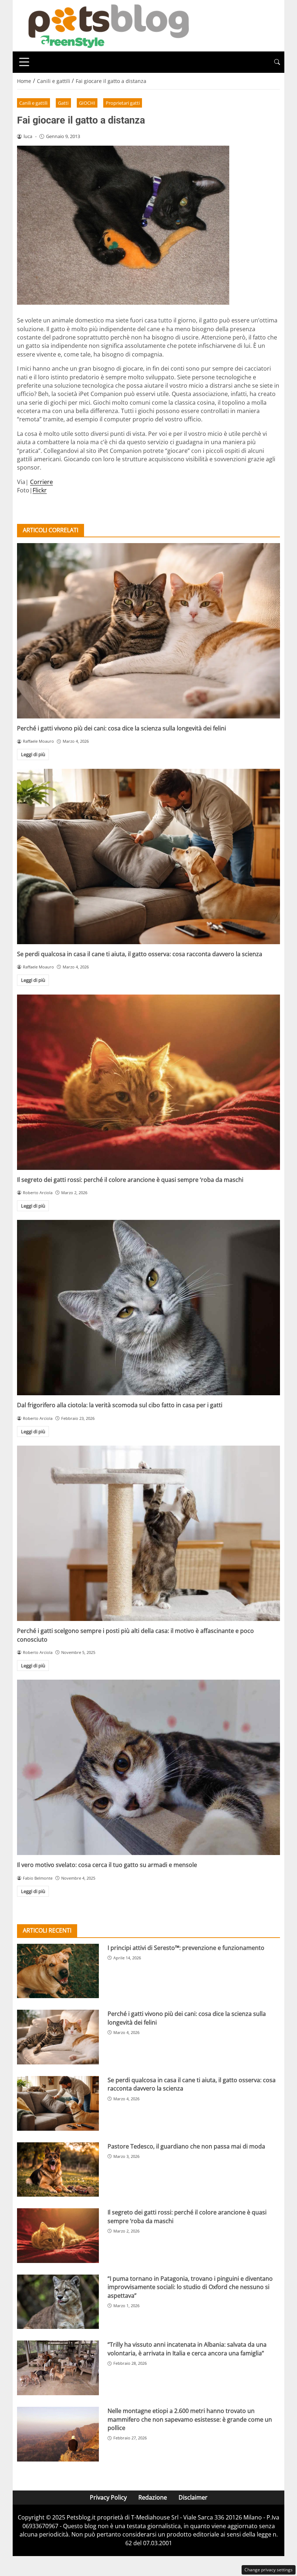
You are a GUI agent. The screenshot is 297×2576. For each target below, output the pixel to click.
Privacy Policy (108, 2497)
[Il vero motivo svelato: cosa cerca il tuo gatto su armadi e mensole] (148, 1767)
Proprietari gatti (123, 103)
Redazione (153, 2497)
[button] (277, 62)
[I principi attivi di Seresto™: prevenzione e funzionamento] (58, 1971)
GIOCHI (87, 103)
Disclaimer (193, 2497)
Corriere (41, 482)
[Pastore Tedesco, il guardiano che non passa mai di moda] (58, 2170)
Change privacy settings (269, 2570)
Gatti (63, 103)
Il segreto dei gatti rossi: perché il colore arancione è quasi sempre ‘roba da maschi (130, 1180)
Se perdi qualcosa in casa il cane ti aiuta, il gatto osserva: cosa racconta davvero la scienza (140, 954)
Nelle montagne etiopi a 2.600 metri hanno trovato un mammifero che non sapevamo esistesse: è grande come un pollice (190, 2419)
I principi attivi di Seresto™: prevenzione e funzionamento (186, 1948)
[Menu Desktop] (24, 62)
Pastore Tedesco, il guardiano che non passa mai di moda (186, 2146)
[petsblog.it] (108, 25)
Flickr (40, 490)
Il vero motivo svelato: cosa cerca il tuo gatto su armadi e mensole (107, 1865)
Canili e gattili (33, 103)
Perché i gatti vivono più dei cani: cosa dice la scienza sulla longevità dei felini (122, 728)
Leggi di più (33, 754)
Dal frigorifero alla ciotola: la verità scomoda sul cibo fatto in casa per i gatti (120, 1405)
